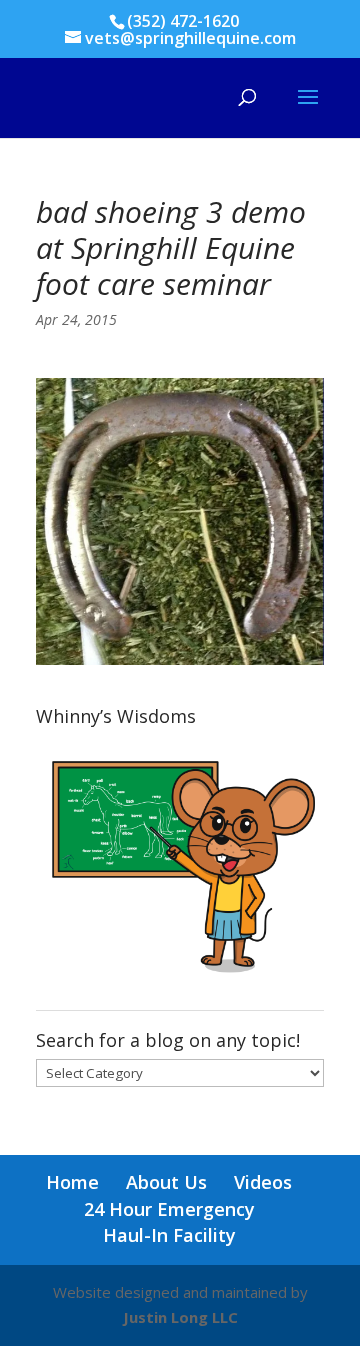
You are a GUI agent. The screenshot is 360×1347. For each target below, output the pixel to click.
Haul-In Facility (169, 1235)
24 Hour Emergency (169, 1209)
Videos (263, 1182)
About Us (166, 1182)
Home (72, 1182)
